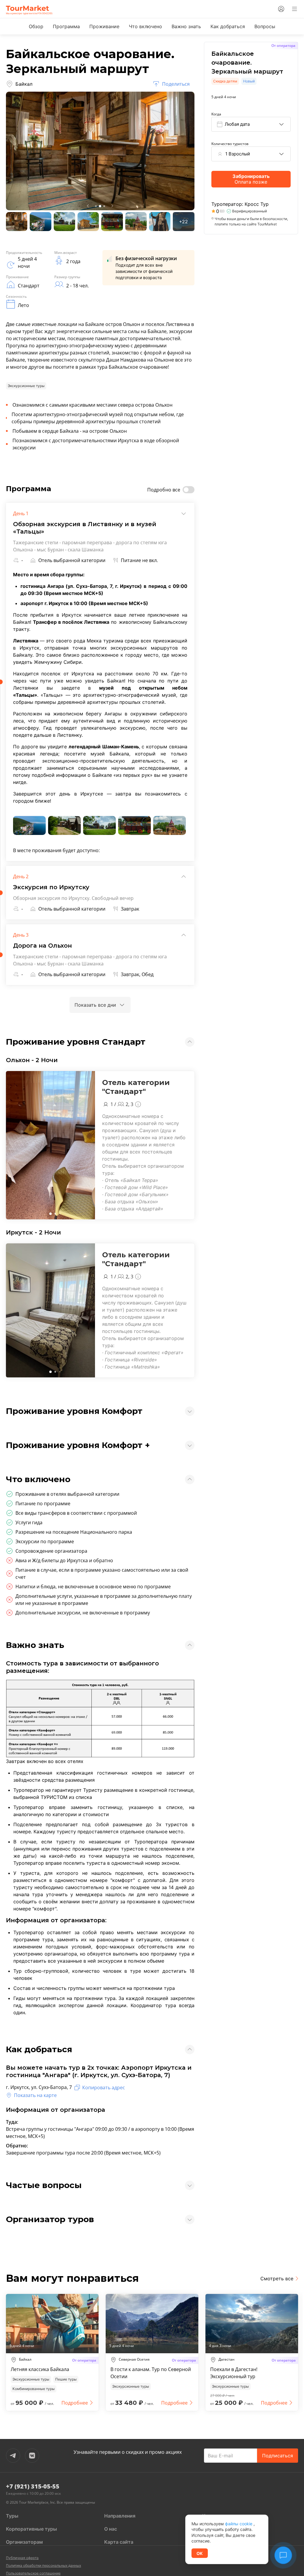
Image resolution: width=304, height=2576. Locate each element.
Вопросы (265, 26)
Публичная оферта (22, 2558)
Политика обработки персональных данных (43, 2565)
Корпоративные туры (31, 2529)
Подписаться (278, 2456)
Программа (66, 26)
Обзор (36, 26)
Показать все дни (95, 1005)
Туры (12, 2516)
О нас (111, 2529)
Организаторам (24, 2542)
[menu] (294, 9)
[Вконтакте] (32, 2456)
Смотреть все (277, 2279)
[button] (50, 1214)
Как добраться (228, 26)
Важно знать (186, 26)
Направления (120, 2516)
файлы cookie (239, 2524)
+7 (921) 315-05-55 (33, 2486)
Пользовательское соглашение (33, 2573)
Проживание (104, 26)
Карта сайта (119, 2542)
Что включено (145, 26)
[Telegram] (13, 2456)
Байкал (24, 84)
